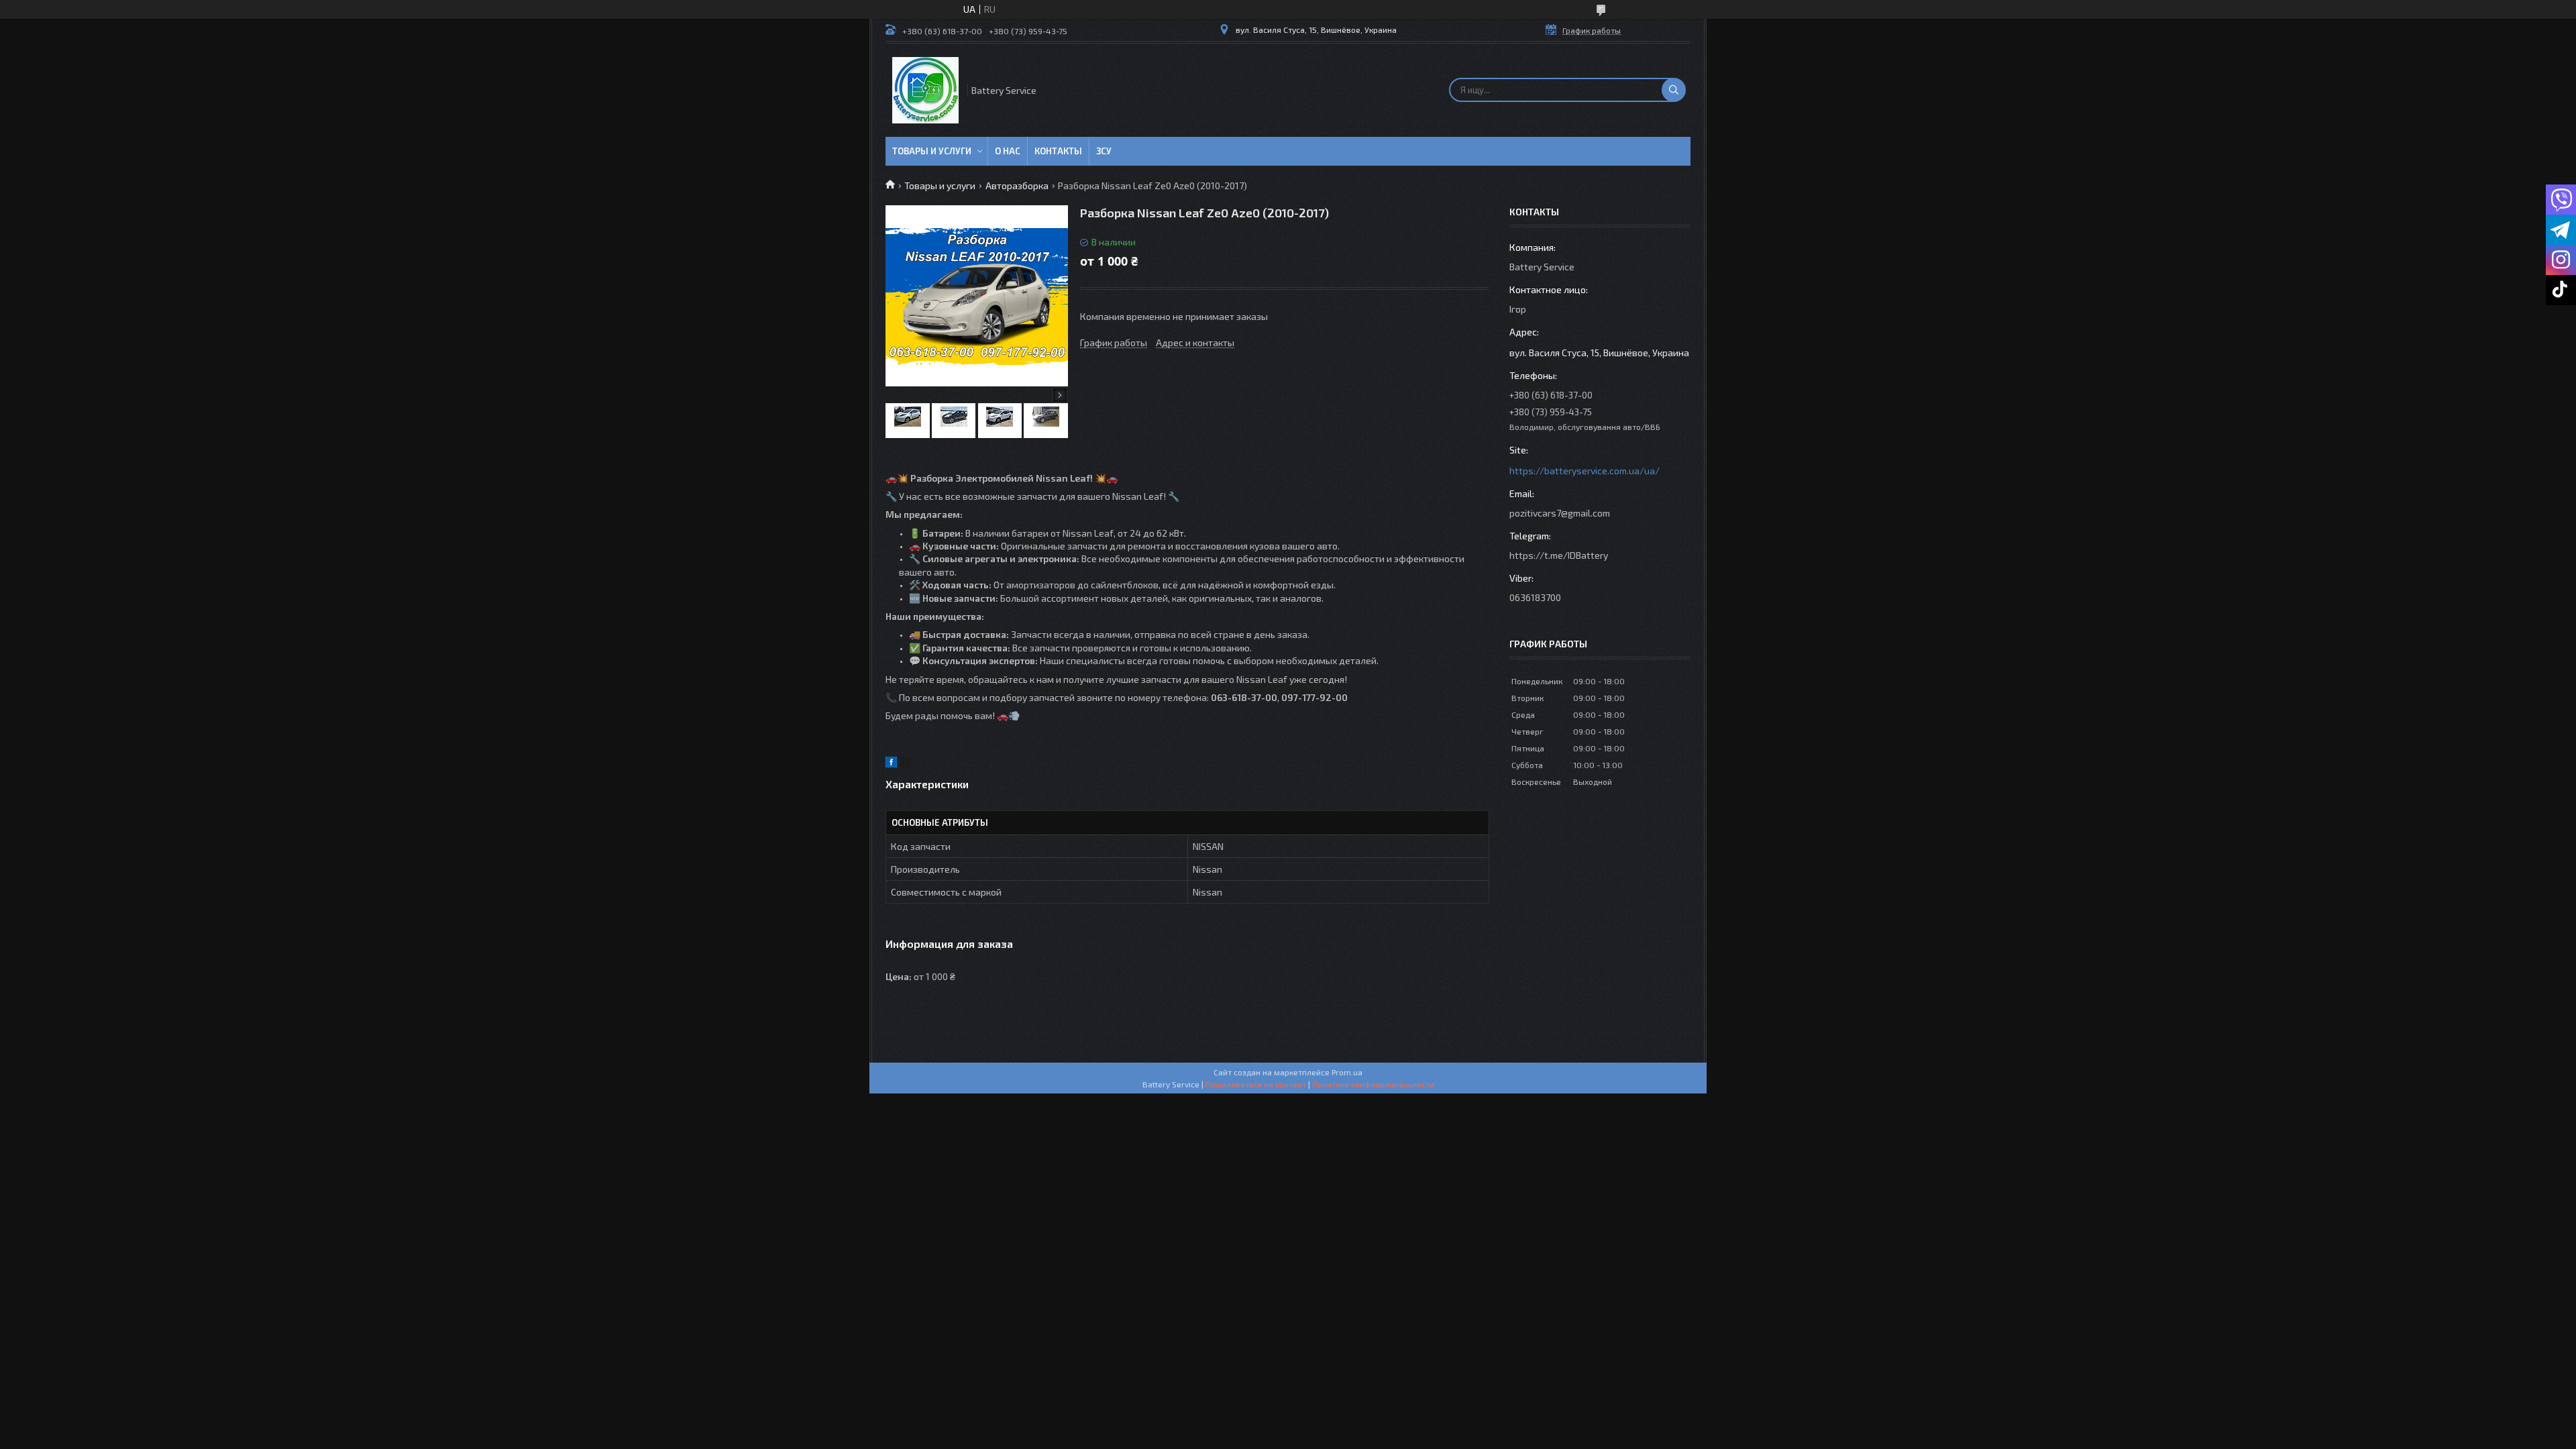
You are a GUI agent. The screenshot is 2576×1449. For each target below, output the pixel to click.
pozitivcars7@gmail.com (1560, 513)
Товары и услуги (932, 151)
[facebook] (891, 764)
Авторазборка (1017, 185)
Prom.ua (1347, 1072)
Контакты (1058, 151)
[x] (906, 764)
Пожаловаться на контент (1256, 1084)
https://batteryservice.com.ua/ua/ (1585, 471)
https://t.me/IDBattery (1559, 555)
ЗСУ (1104, 151)
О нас (1008, 151)
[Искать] (1674, 90)
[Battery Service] (925, 90)
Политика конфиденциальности (1373, 1084)
